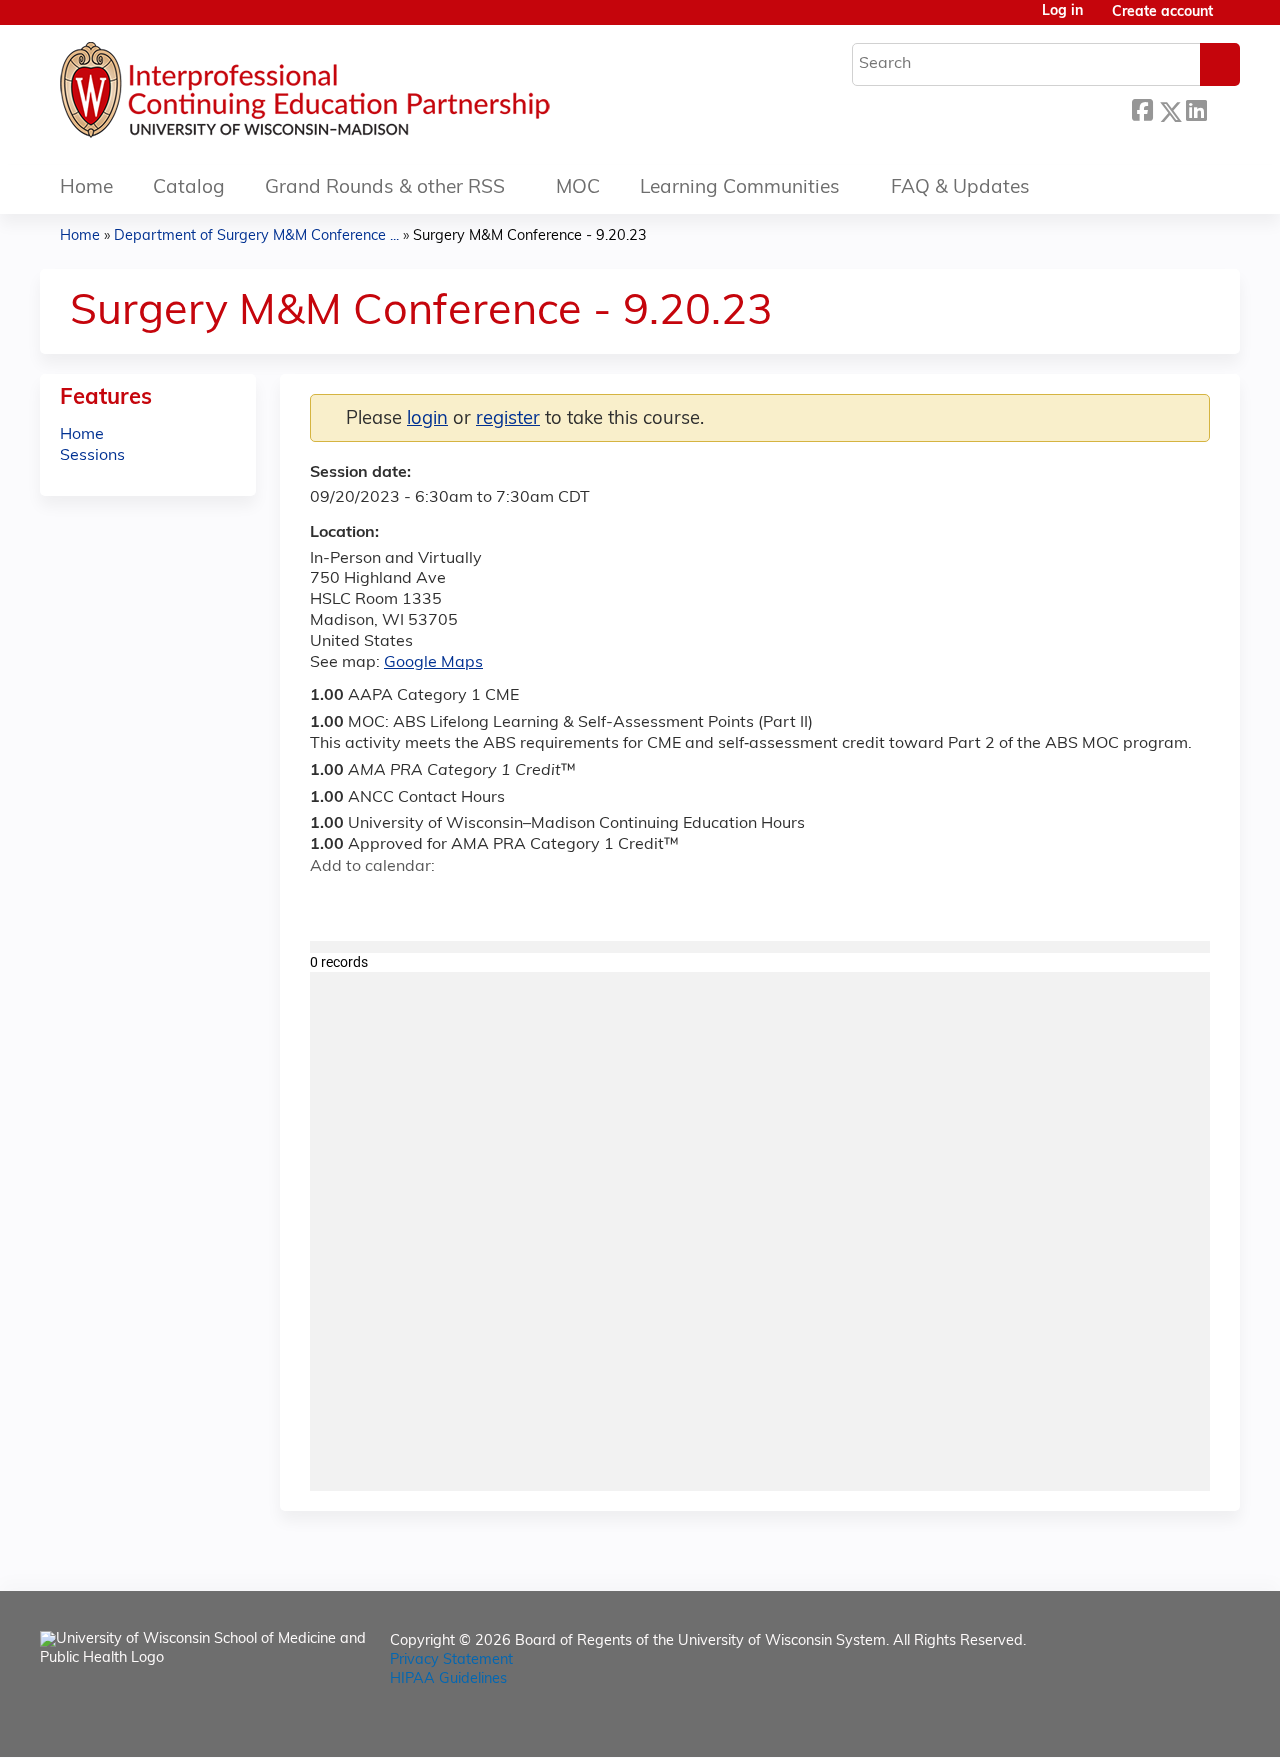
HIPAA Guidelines (448, 1679)
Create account (1162, 12)
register (508, 419)
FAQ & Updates (960, 188)
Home (86, 188)
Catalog (189, 188)
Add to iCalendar (420, 901)
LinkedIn (1196, 108)
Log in (1062, 12)
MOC (578, 188)
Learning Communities (740, 188)
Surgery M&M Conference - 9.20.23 (530, 236)
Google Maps (433, 663)
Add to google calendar (330, 902)
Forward (1223, 106)
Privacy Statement (451, 1660)
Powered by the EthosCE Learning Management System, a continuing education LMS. (1169, 1724)
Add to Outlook (468, 902)
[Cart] (1234, 20)
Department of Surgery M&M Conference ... (256, 236)
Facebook (1142, 108)
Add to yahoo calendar (375, 902)
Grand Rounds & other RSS (385, 188)
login (427, 419)
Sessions (92, 456)
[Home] (365, 95)
